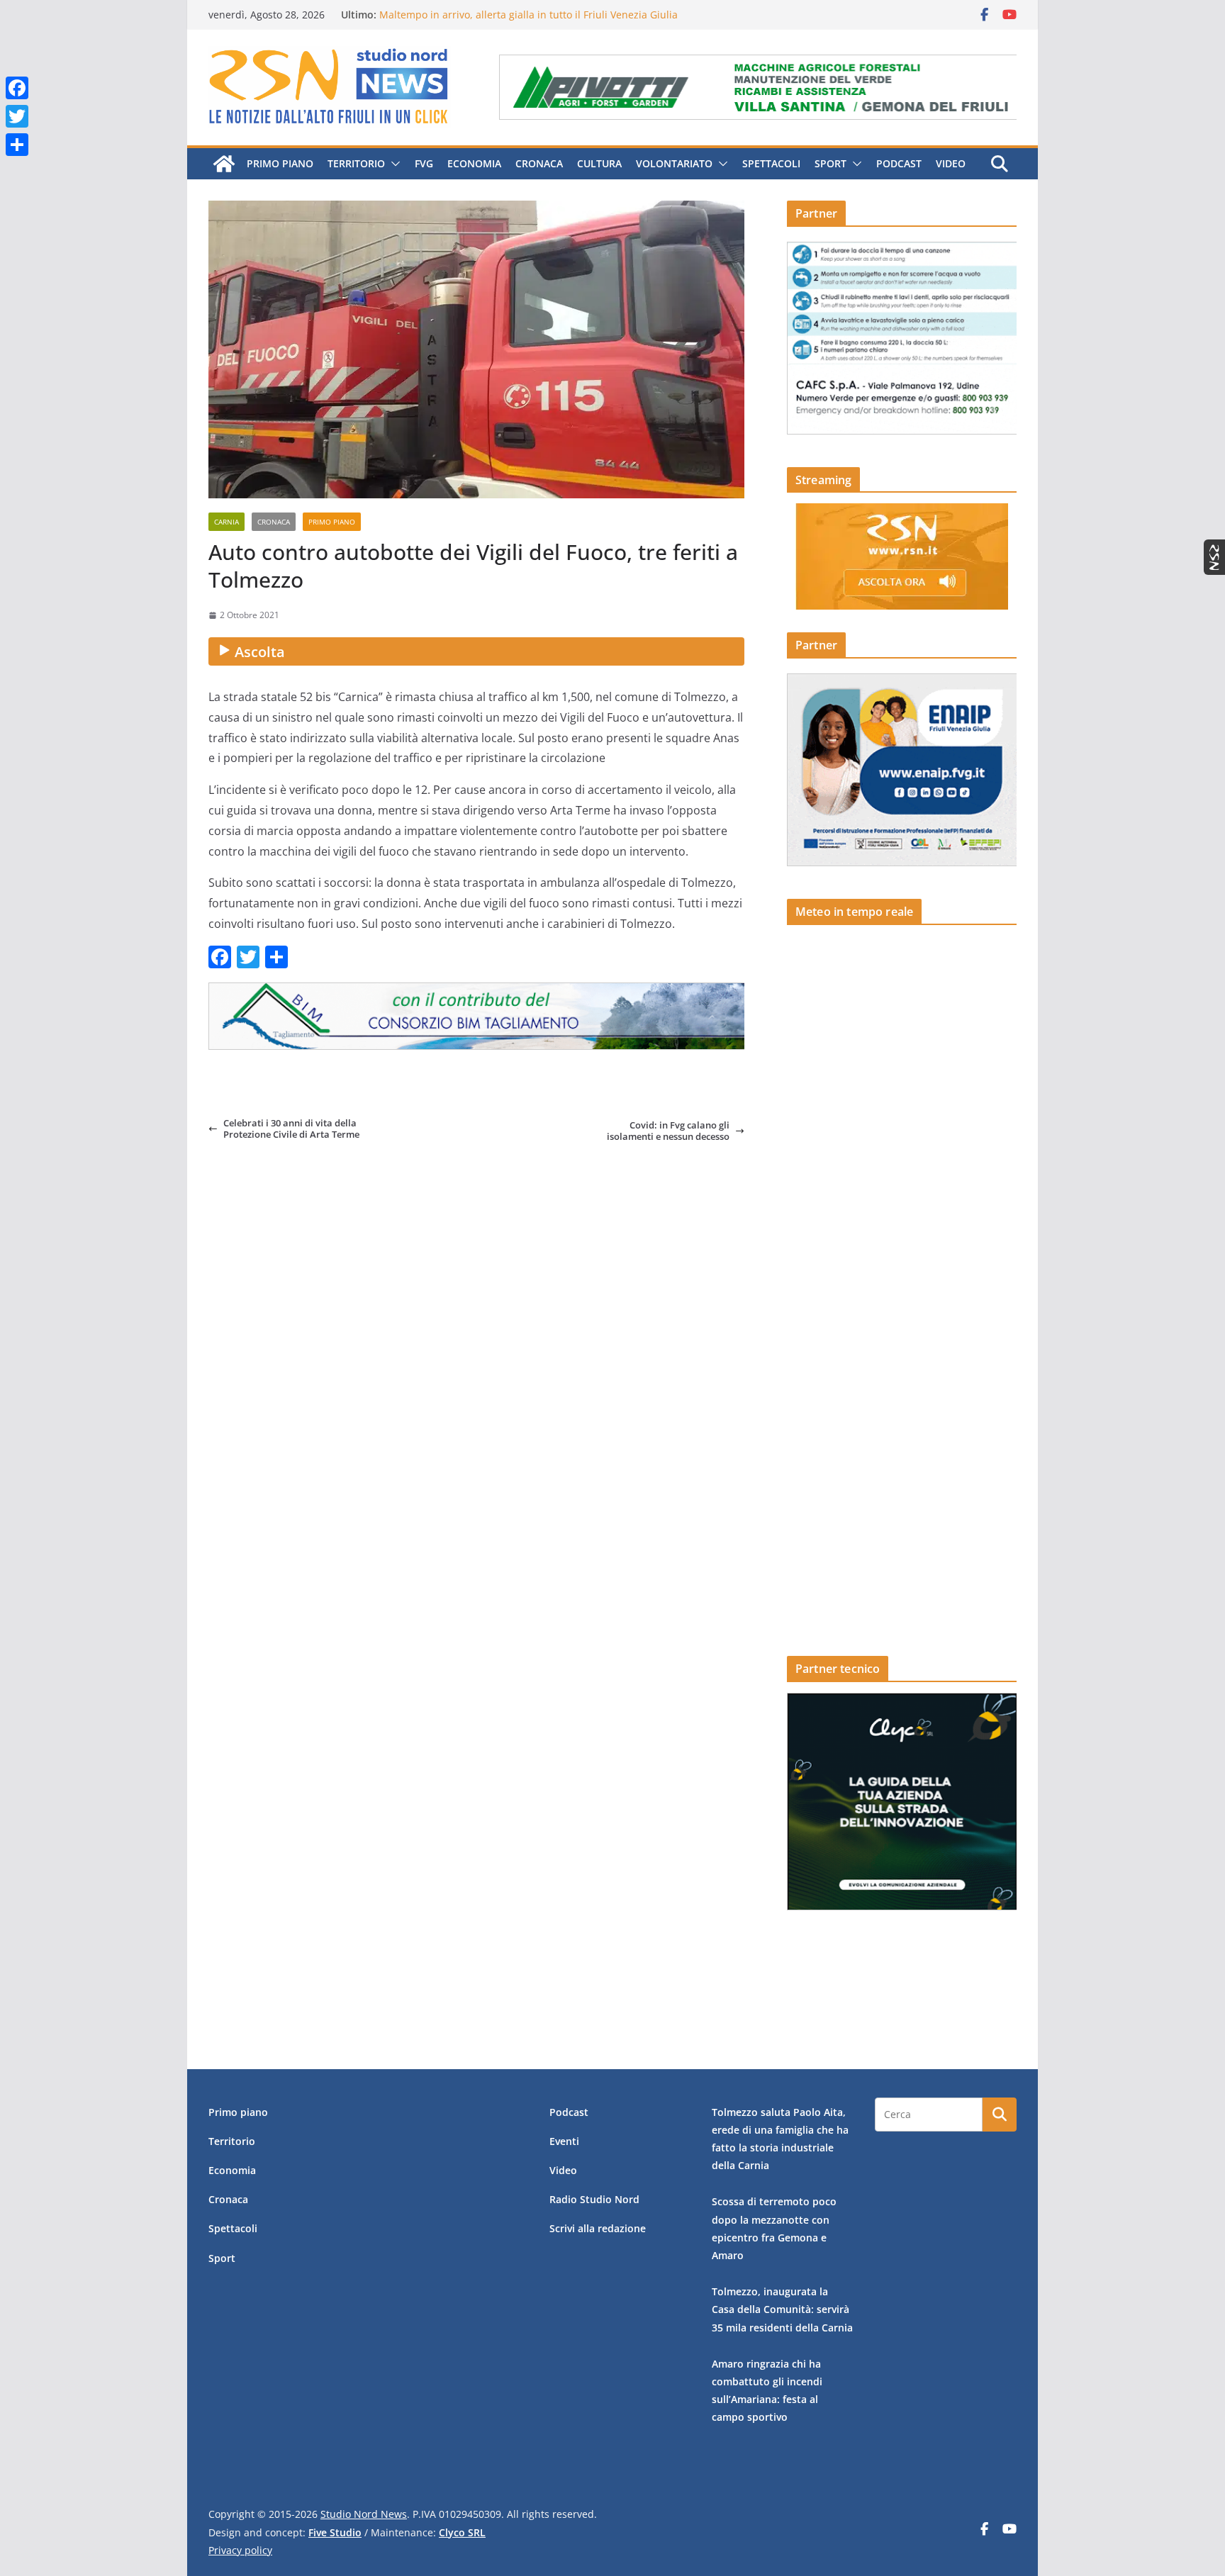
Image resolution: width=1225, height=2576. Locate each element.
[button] (393, 164)
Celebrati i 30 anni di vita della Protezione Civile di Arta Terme (291, 1129)
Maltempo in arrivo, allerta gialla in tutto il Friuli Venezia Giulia (528, 15)
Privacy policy (240, 2550)
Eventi (564, 2141)
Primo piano (280, 163)
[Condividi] (17, 145)
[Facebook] (17, 88)
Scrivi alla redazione (598, 2228)
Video (951, 163)
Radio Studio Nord (594, 2199)
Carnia (226, 522)
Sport (830, 163)
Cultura (599, 163)
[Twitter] (17, 116)
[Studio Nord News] (224, 164)
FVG (424, 163)
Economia (474, 163)
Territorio (356, 163)
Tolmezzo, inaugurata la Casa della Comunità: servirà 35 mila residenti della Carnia (782, 2309)
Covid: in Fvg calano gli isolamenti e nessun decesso (668, 1131)
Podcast (899, 163)
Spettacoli (771, 163)
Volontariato (674, 163)
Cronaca (539, 163)
